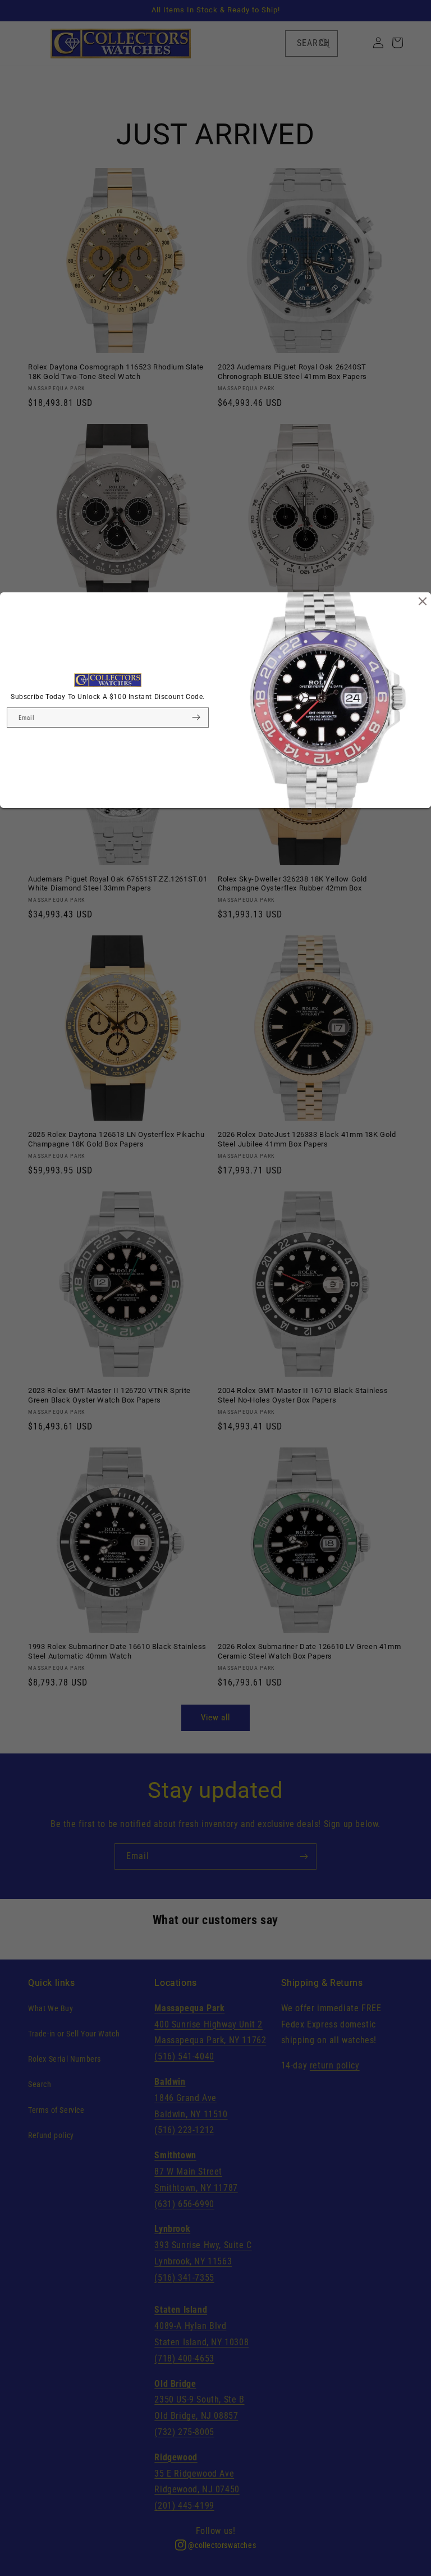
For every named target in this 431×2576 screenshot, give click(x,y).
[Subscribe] (196, 718)
